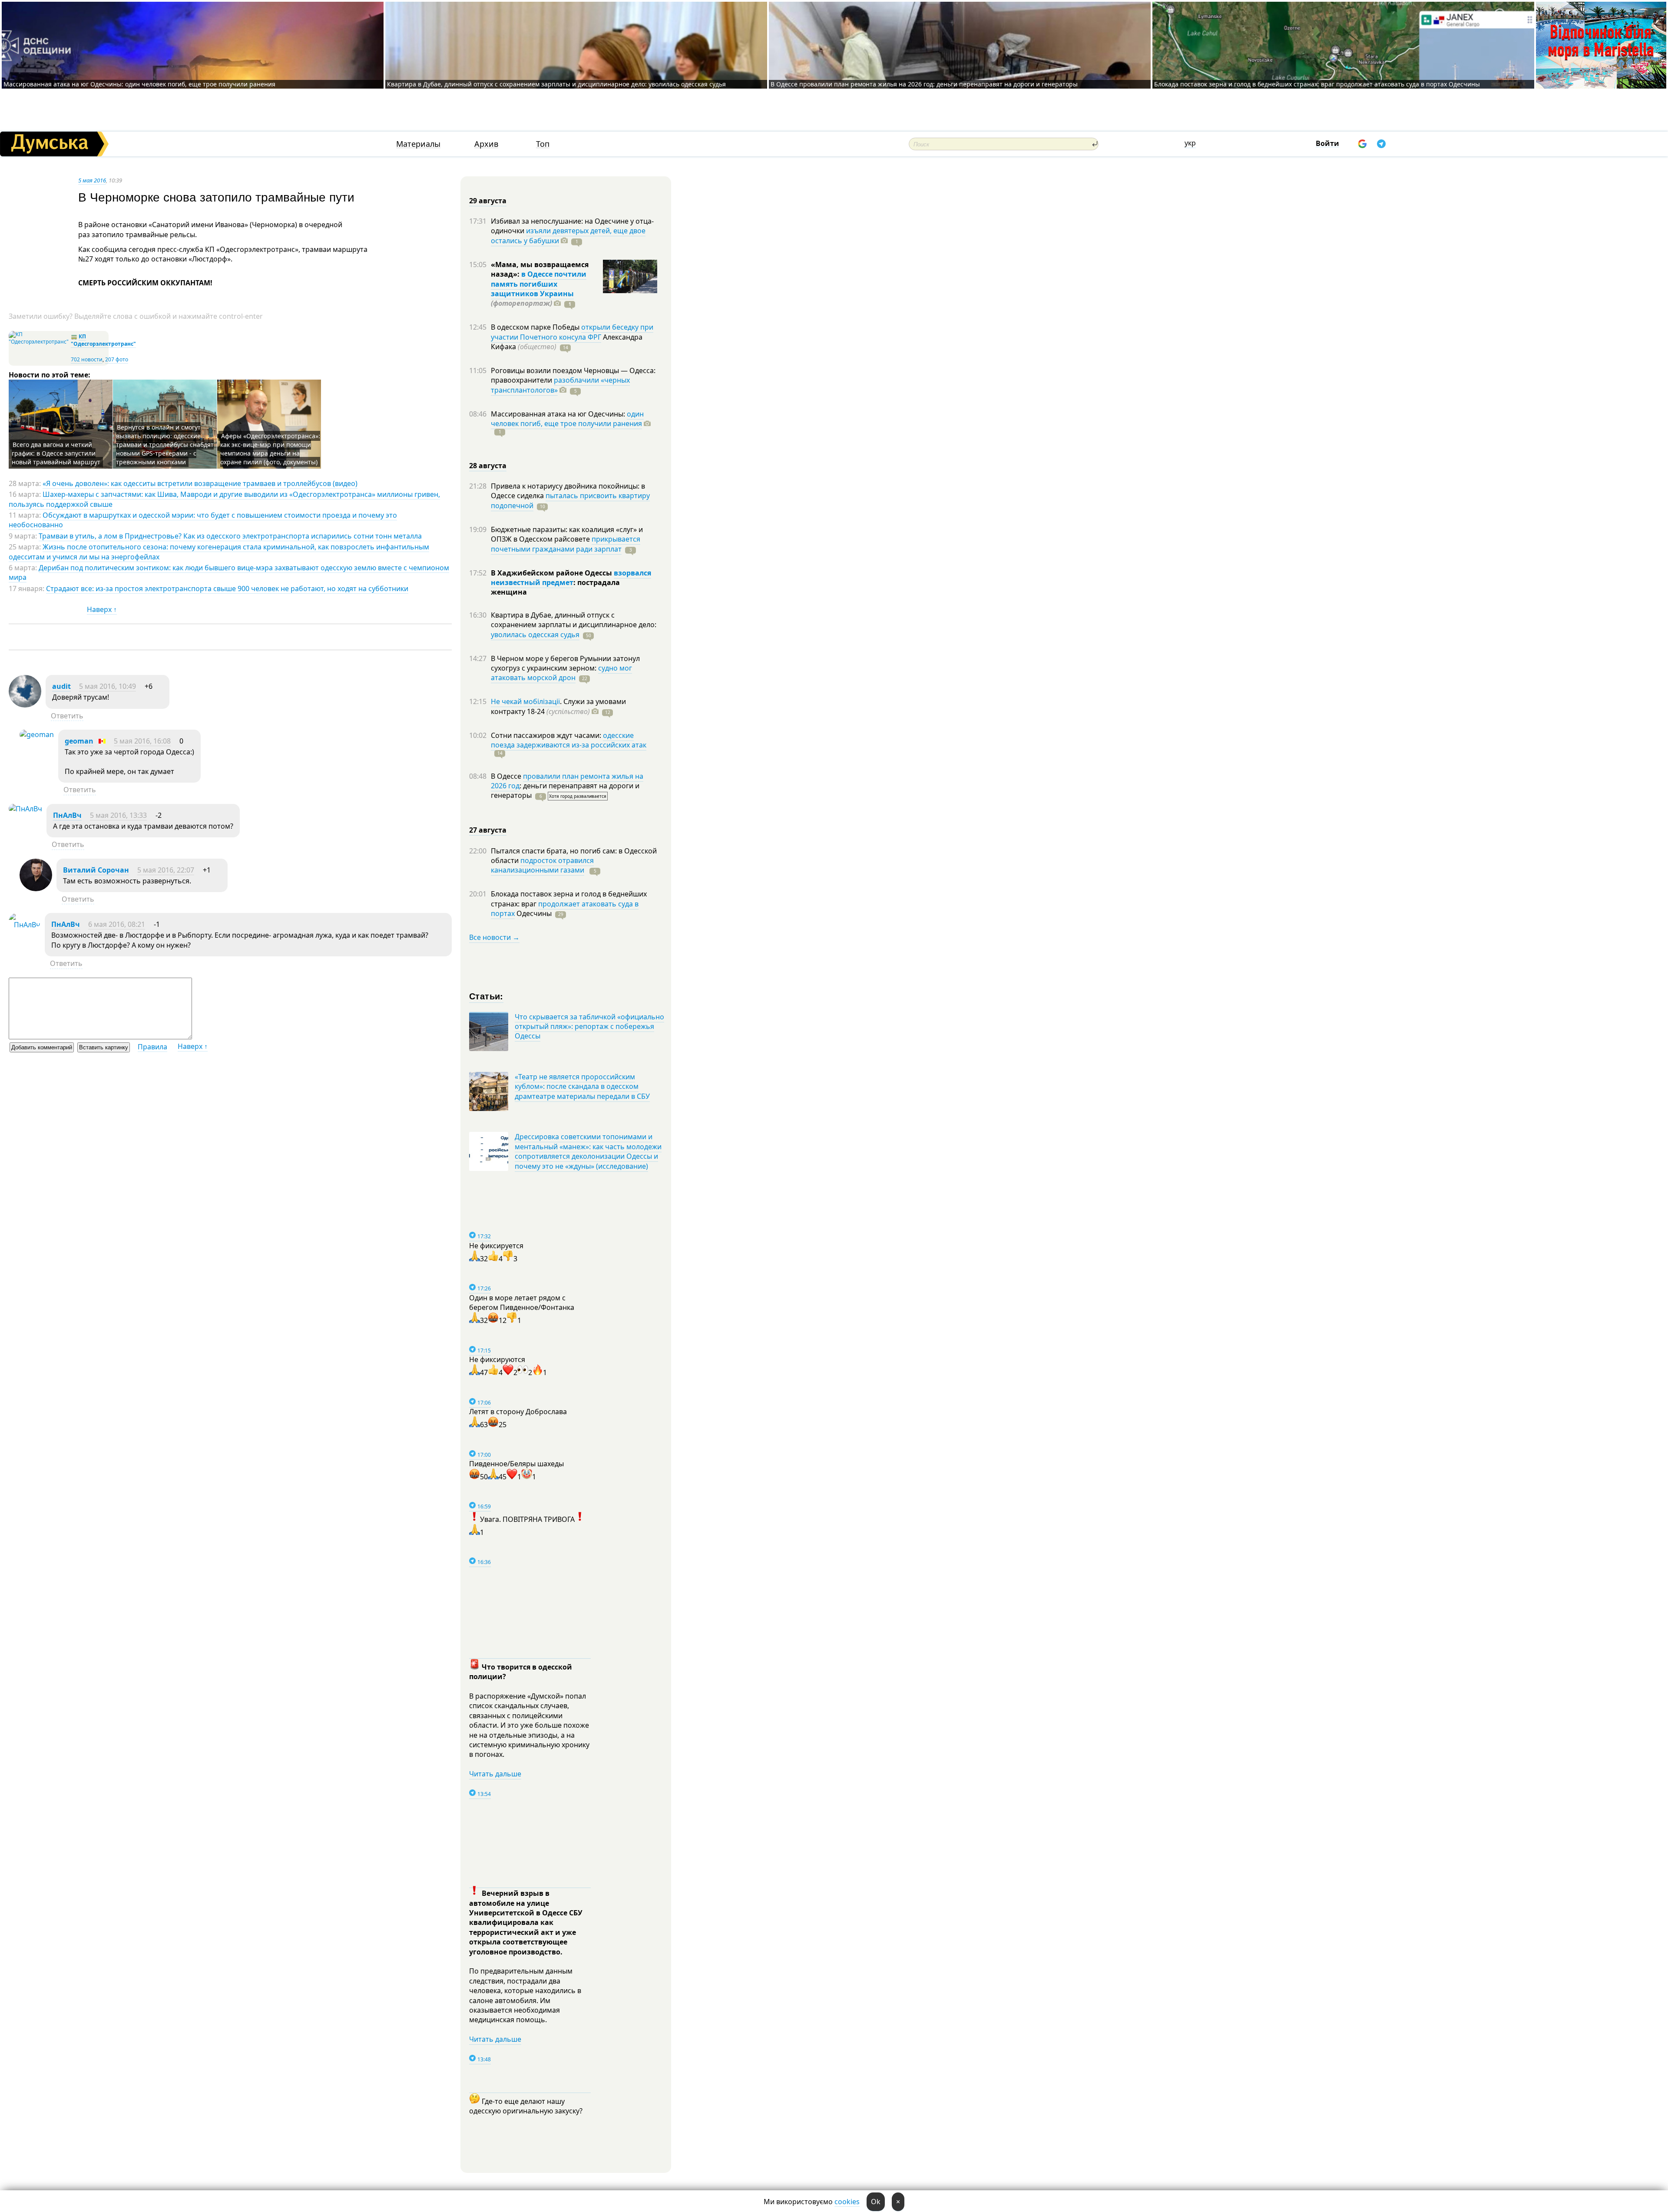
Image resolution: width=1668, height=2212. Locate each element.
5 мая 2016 (92, 180)
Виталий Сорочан (96, 870)
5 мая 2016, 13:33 (118, 815)
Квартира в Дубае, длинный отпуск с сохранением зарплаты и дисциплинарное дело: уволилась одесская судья (556, 84)
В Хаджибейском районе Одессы (552, 573)
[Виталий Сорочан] (36, 889)
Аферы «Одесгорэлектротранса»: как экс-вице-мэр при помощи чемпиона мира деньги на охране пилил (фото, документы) (270, 449)
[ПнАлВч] (25, 809)
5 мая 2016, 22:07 (166, 870)
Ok (876, 2202)
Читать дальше (495, 1774)
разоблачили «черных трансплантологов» (560, 385)
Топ (543, 144)
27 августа (488, 830)
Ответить (67, 716)
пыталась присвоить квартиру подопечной (570, 500)
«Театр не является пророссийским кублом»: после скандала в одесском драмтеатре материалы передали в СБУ (582, 1086)
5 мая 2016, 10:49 (108, 686)
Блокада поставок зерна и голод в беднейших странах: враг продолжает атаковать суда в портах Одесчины (1317, 84)
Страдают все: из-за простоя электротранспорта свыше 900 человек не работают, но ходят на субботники (227, 589)
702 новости (87, 359)
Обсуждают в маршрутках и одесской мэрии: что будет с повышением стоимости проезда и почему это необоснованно (203, 520)
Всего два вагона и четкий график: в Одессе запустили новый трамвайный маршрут (56, 453)
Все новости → (494, 937)
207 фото (117, 359)
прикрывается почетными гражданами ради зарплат (566, 544)
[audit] (25, 705)
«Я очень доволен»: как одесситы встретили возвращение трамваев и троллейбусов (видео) (200, 483)
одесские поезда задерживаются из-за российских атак (569, 740)
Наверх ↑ (102, 609)
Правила (152, 1047)
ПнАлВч (67, 815)
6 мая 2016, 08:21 (117, 924)
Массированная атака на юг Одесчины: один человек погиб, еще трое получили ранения (139, 84)
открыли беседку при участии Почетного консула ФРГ (572, 332)
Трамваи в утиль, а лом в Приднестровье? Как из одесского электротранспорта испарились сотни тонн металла (230, 536)
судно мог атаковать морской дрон (561, 673)
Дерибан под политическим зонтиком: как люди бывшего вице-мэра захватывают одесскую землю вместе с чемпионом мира (229, 572)
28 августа (488, 466)
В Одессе (507, 776)
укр (1190, 143)
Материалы (418, 144)
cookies (847, 2202)
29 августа (488, 201)
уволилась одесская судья (535, 635)
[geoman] (37, 734)
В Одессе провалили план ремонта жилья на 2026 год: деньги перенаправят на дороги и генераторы (924, 84)
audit (61, 686)
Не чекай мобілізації (525, 701)
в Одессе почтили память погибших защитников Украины (539, 284)
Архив (486, 144)
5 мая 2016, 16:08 (142, 741)
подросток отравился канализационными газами (542, 865)
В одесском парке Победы (536, 327)
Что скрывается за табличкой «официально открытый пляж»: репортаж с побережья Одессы (589, 1027)
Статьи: (486, 996)
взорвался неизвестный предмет (571, 578)
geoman (79, 741)
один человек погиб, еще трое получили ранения (567, 419)
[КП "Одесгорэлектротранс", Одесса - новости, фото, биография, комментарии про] (39, 342)
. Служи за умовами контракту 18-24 (558, 706)
